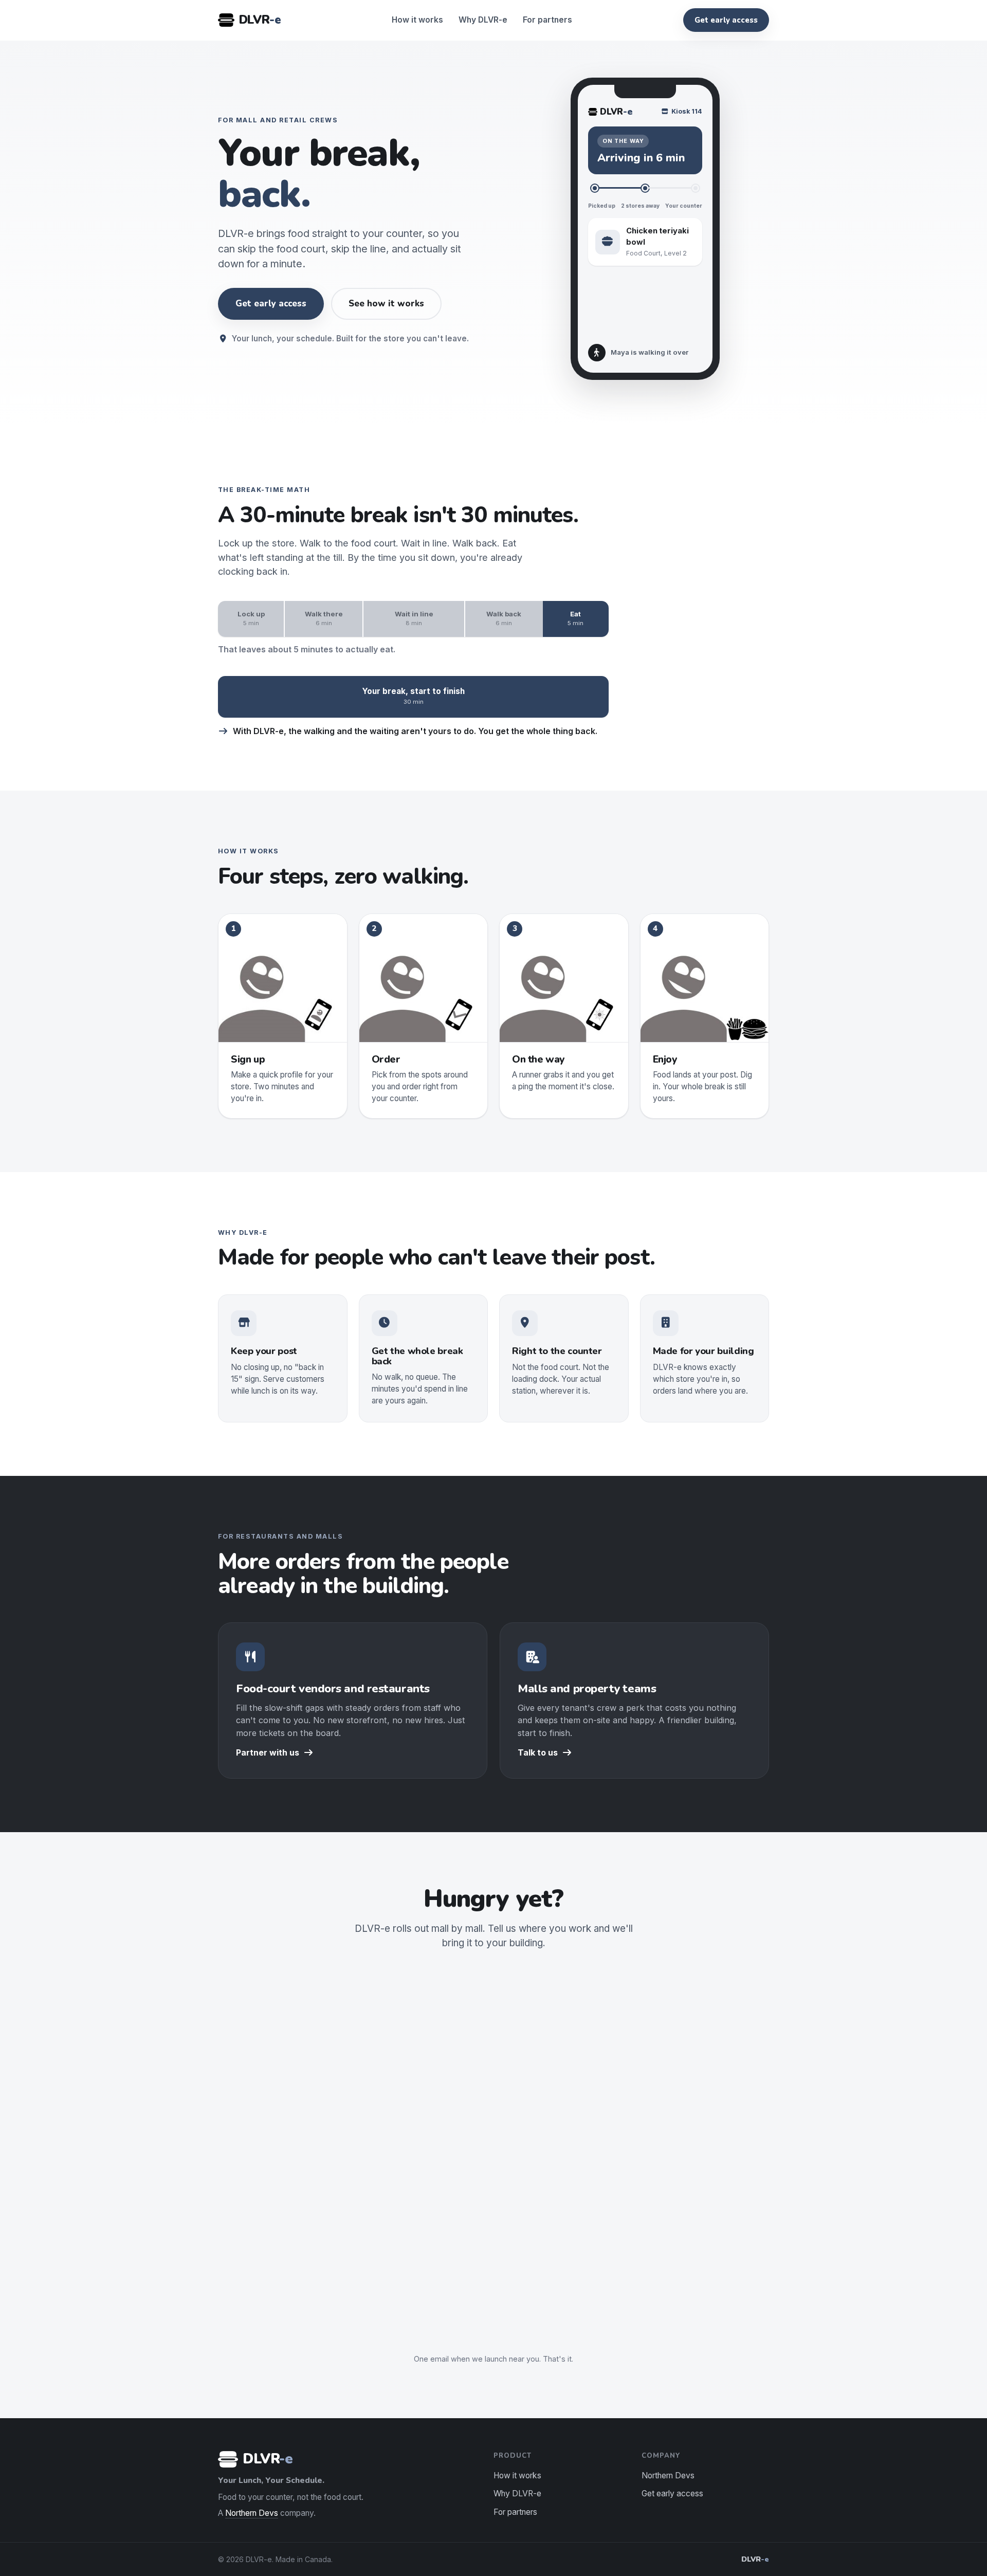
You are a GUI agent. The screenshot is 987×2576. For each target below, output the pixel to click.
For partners (547, 20)
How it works (417, 20)
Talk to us (538, 1752)
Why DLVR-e (483, 20)
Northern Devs (252, 2513)
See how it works (386, 304)
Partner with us (268, 1752)
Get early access (726, 20)
